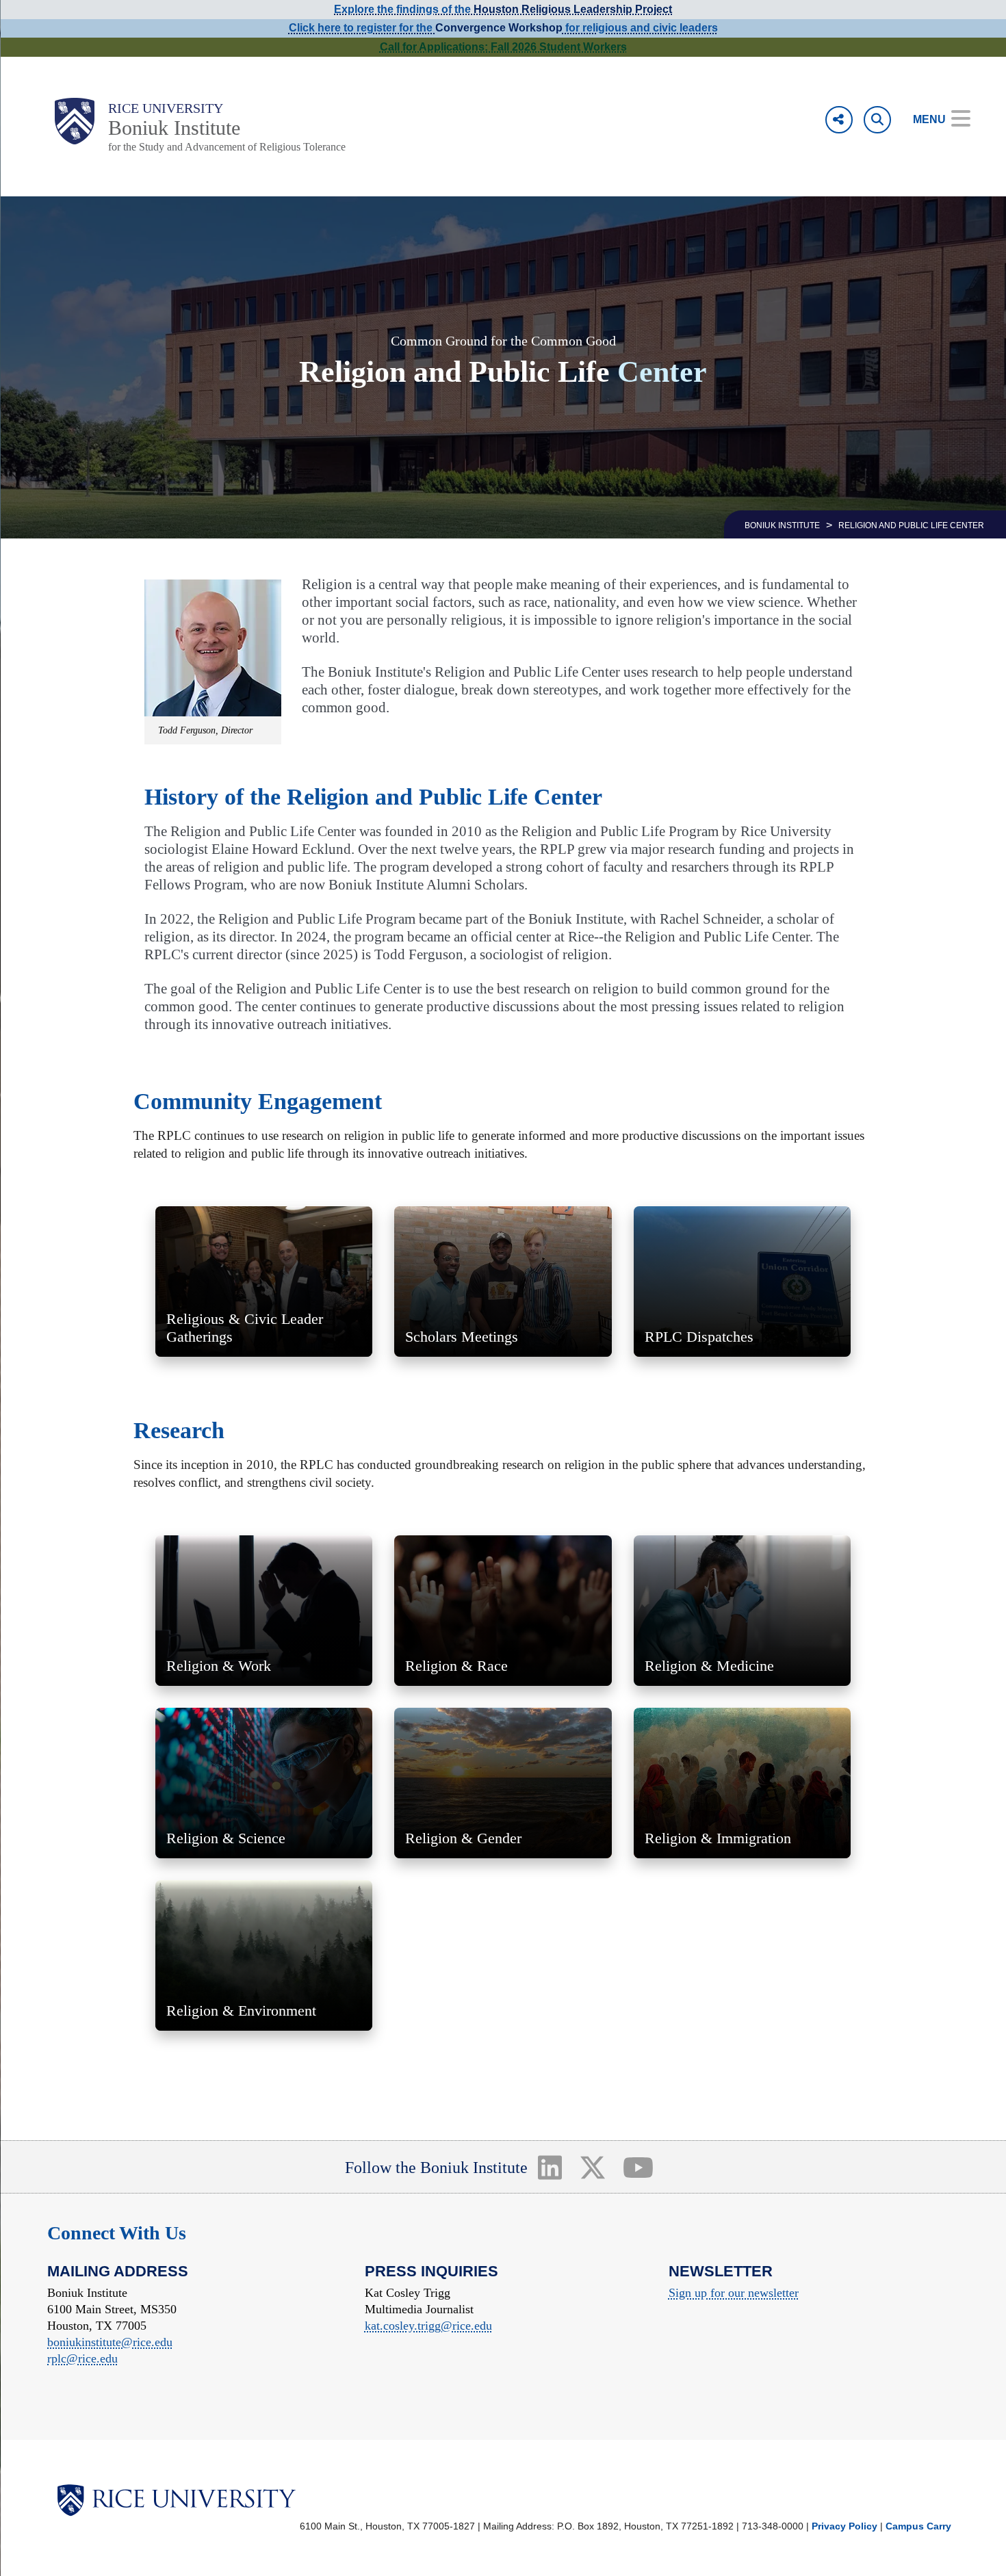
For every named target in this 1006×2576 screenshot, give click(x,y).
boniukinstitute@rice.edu (110, 2342)
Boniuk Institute (174, 128)
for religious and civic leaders (640, 28)
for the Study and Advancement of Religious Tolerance (227, 147)
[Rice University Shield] (75, 121)
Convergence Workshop (499, 28)
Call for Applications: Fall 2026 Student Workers (503, 47)
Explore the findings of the (503, 9)
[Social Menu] (839, 120)
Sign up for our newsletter (734, 2293)
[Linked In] (550, 2167)
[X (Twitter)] (592, 2167)
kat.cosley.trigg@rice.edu (428, 2326)
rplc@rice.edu (82, 2358)
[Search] (877, 120)
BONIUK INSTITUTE (782, 525)
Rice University (166, 108)
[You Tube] (639, 2167)
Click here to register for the (362, 28)
